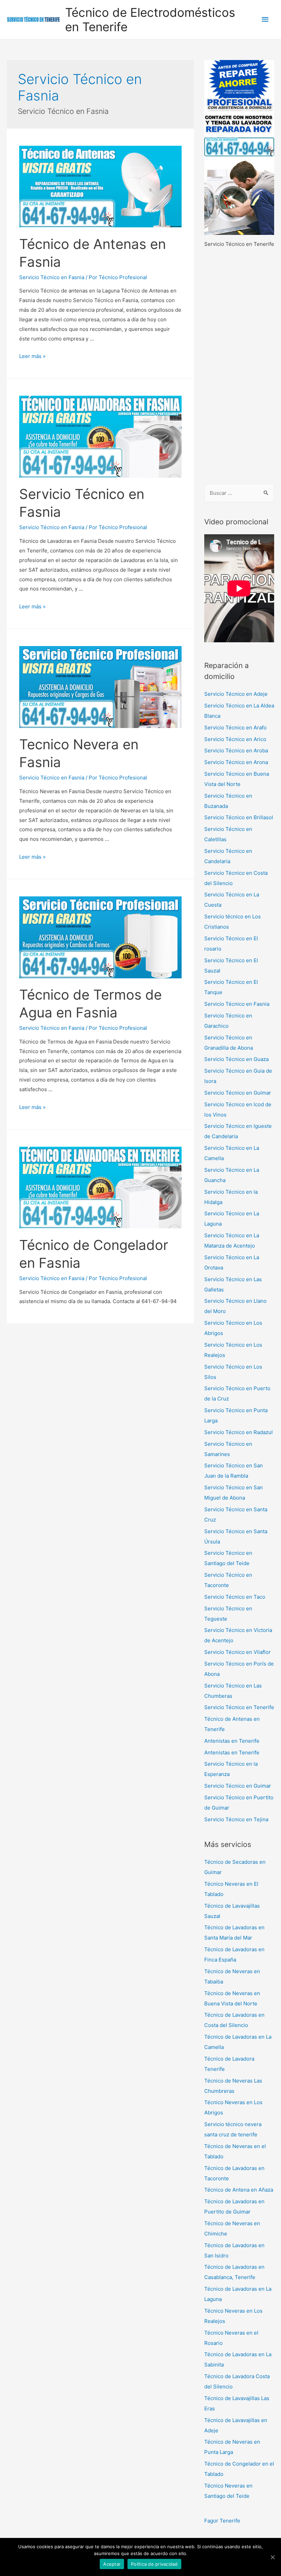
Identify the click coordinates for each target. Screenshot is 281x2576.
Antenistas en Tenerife (232, 1741)
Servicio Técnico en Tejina (236, 1819)
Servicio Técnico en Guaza (236, 1059)
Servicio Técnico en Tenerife (239, 1707)
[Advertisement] (239, 367)
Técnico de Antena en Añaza (239, 2190)
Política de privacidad (154, 2564)
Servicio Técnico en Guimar (238, 1093)
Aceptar (112, 2564)
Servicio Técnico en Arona (236, 762)
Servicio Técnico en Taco (235, 1597)
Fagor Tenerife (222, 2521)
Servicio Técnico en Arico (235, 739)
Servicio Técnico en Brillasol (239, 817)
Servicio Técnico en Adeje (236, 694)
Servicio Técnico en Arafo (235, 728)
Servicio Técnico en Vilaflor (237, 1652)
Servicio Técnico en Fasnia (52, 277)
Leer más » (32, 356)
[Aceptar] (272, 2557)
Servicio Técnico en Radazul (239, 1432)
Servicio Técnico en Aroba (236, 750)
